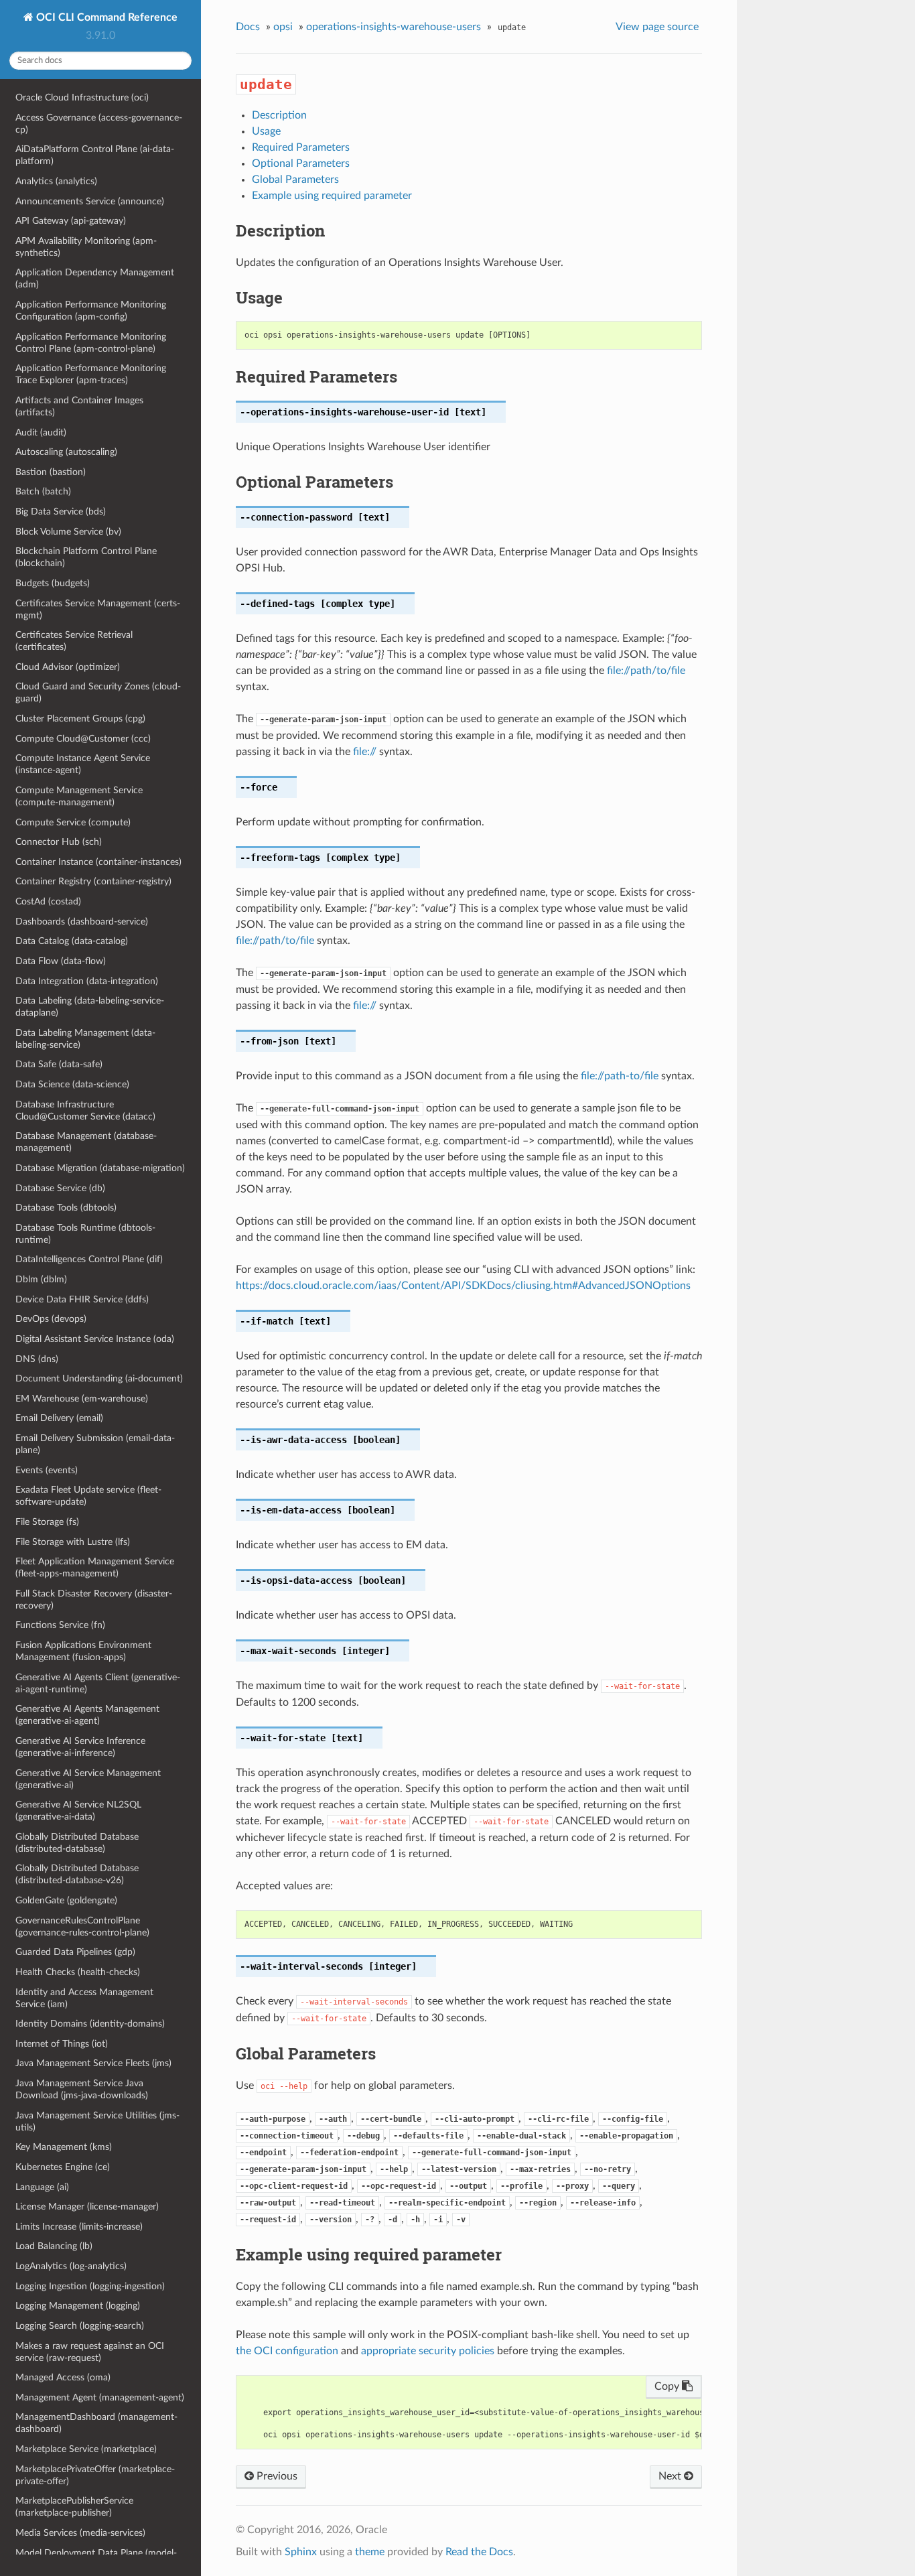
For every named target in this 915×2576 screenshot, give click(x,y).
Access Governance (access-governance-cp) (99, 124)
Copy (668, 2386)
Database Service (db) (60, 1188)
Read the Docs (479, 2552)
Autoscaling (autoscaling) (66, 452)
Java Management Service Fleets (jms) (93, 2063)
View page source (657, 27)
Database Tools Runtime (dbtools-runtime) (85, 1234)
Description (279, 115)
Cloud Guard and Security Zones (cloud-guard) (98, 692)
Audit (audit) (41, 432)
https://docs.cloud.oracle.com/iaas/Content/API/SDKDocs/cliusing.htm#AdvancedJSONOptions (463, 1286)
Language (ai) (42, 2187)
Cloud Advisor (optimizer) (68, 667)
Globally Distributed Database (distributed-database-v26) (77, 1874)
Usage (266, 131)
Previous (276, 2476)
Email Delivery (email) (59, 1418)
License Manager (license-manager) (87, 2207)
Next (671, 2476)
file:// (365, 752)
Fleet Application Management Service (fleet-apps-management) (95, 1567)
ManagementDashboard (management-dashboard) (96, 2423)
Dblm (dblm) (41, 1279)
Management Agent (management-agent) (100, 2397)
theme (370, 2552)
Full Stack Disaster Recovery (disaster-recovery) (94, 1600)
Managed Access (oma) (63, 2377)
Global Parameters (295, 180)
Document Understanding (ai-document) (99, 1378)
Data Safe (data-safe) (59, 1064)
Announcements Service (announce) (90, 201)
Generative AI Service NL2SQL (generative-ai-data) (78, 1811)
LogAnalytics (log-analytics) (71, 2266)
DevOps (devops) (51, 1319)
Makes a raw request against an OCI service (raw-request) (90, 2352)
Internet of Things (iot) (62, 2044)
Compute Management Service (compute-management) (79, 796)
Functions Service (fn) (60, 1625)
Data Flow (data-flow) (61, 961)
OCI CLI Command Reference (105, 17)
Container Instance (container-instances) (98, 862)
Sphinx (301, 2552)
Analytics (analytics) (56, 181)
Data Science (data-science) (72, 1084)
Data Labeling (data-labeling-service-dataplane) (90, 1007)
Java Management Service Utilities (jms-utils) (97, 2121)
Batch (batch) (43, 491)
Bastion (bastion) (51, 472)
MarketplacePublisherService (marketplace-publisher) (74, 2507)
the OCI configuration (287, 2351)
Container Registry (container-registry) (93, 881)
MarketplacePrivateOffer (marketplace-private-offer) (95, 2475)
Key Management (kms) (64, 2147)
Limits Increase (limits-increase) (79, 2227)
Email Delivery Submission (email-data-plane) (95, 1444)
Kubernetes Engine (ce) (63, 2167)
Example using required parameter (332, 196)
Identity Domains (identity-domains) (90, 2024)
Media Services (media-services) (80, 2533)
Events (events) (47, 1470)
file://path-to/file (620, 1076)
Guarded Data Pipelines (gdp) (75, 1952)
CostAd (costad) (48, 901)
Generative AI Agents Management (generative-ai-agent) (87, 1715)
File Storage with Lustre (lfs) (73, 1542)
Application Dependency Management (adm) (95, 278)
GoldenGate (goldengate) (66, 1900)
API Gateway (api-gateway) (71, 221)
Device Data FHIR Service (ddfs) (82, 1299)
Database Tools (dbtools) (66, 1208)
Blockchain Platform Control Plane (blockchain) (86, 557)
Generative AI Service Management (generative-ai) (88, 1779)
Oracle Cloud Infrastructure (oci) (82, 97)
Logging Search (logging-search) (80, 2326)
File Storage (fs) (47, 1522)
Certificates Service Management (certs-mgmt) (98, 609)
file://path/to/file (646, 671)
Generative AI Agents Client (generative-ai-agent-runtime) (98, 1683)
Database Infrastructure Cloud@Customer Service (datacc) (85, 1110)
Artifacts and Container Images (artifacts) (79, 406)
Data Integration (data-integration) (87, 981)
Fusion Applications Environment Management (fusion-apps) (83, 1651)
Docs (248, 27)
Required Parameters (301, 147)
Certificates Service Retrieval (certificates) (74, 641)
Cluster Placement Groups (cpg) (80, 719)
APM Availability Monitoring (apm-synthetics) (86, 247)
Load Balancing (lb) (54, 2246)
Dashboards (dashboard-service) (82, 922)
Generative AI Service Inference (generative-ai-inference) (80, 1747)
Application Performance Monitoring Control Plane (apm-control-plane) (91, 343)
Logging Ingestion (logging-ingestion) (90, 2286)
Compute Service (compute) (73, 822)
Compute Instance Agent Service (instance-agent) (83, 764)
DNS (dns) (37, 1359)
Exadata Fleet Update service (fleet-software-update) (88, 1496)
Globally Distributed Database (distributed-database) (77, 1843)
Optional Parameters (301, 163)
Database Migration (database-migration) (100, 1168)
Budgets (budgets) (53, 583)
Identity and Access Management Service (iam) (84, 1998)
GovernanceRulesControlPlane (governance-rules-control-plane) (82, 1926)
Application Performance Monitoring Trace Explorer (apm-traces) (91, 374)
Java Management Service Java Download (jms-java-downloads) (82, 2089)
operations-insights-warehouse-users (394, 27)
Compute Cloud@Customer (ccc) (83, 739)
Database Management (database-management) (86, 1142)
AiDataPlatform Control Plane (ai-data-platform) (95, 155)
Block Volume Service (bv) (68, 532)
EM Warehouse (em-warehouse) (82, 1399)
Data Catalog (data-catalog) (72, 941)
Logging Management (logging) (78, 2306)
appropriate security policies (428, 2351)
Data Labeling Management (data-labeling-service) (85, 1039)
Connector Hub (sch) (59, 842)
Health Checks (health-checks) (78, 1972)
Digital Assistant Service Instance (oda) (95, 1339)
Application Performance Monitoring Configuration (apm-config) (91, 311)
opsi (283, 27)
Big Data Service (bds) (61, 512)
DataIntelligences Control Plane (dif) (89, 1259)
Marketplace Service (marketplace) (86, 2449)
